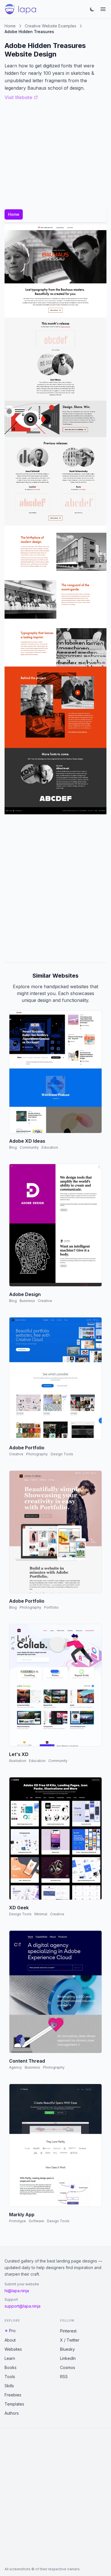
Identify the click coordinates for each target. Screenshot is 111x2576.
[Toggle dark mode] (92, 9)
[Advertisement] (55, 888)
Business (27, 1301)
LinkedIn (68, 2358)
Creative (45, 1301)
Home (10, 26)
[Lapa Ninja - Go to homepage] (20, 9)
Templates (14, 2404)
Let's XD (19, 1754)
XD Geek (19, 1908)
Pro (12, 2331)
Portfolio (51, 1607)
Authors (12, 2413)
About (10, 2340)
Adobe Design (25, 1294)
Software (36, 2221)
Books (11, 2367)
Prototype (18, 2221)
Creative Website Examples (51, 26)
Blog (13, 1147)
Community (29, 1147)
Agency (16, 2067)
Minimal (41, 1914)
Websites (13, 2349)
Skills (9, 2386)
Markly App (22, 2215)
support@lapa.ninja (22, 2306)
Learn (10, 2358)
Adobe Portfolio (27, 1448)
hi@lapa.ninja (17, 2291)
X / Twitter (70, 2340)
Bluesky (67, 2349)
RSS (64, 2377)
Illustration (18, 1761)
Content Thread (27, 2061)
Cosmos (68, 2367)
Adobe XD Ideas (27, 1141)
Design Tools (62, 1454)
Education (50, 1147)
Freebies (13, 2395)
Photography (37, 1454)
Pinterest (68, 2331)
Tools (10, 2377)
